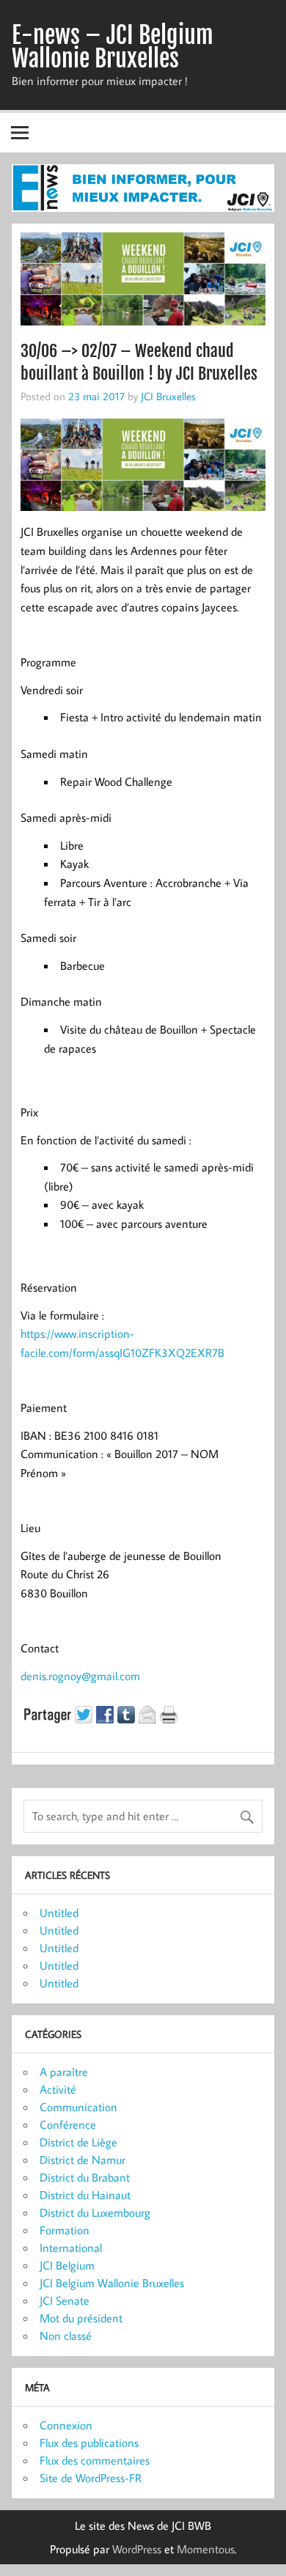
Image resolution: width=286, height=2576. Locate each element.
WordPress (137, 2549)
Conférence (68, 2124)
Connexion (66, 2425)
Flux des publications (89, 2443)
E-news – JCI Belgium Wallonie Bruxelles (113, 47)
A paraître (64, 2072)
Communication (78, 2107)
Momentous (206, 2549)
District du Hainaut (85, 2195)
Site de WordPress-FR (91, 2478)
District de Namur (82, 2160)
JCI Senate (65, 2300)
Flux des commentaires (95, 2460)
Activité (58, 2089)
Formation (65, 2230)
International (71, 2248)
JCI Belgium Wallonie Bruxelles (112, 2283)
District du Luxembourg (95, 2212)
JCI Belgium (67, 2265)
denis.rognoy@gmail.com (80, 1676)
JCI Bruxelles (168, 396)
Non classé (66, 2336)
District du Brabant (85, 2177)
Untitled (59, 1913)
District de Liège (78, 2142)
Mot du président (81, 2318)
